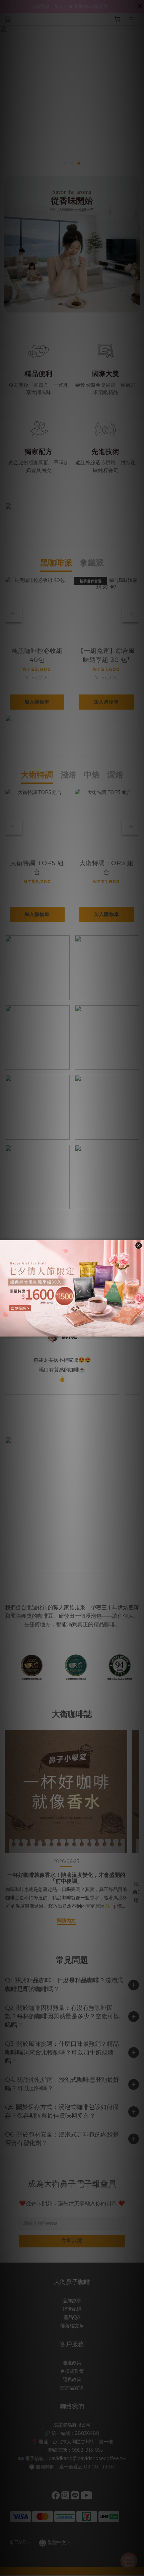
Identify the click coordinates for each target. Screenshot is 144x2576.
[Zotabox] (140, 1331)
